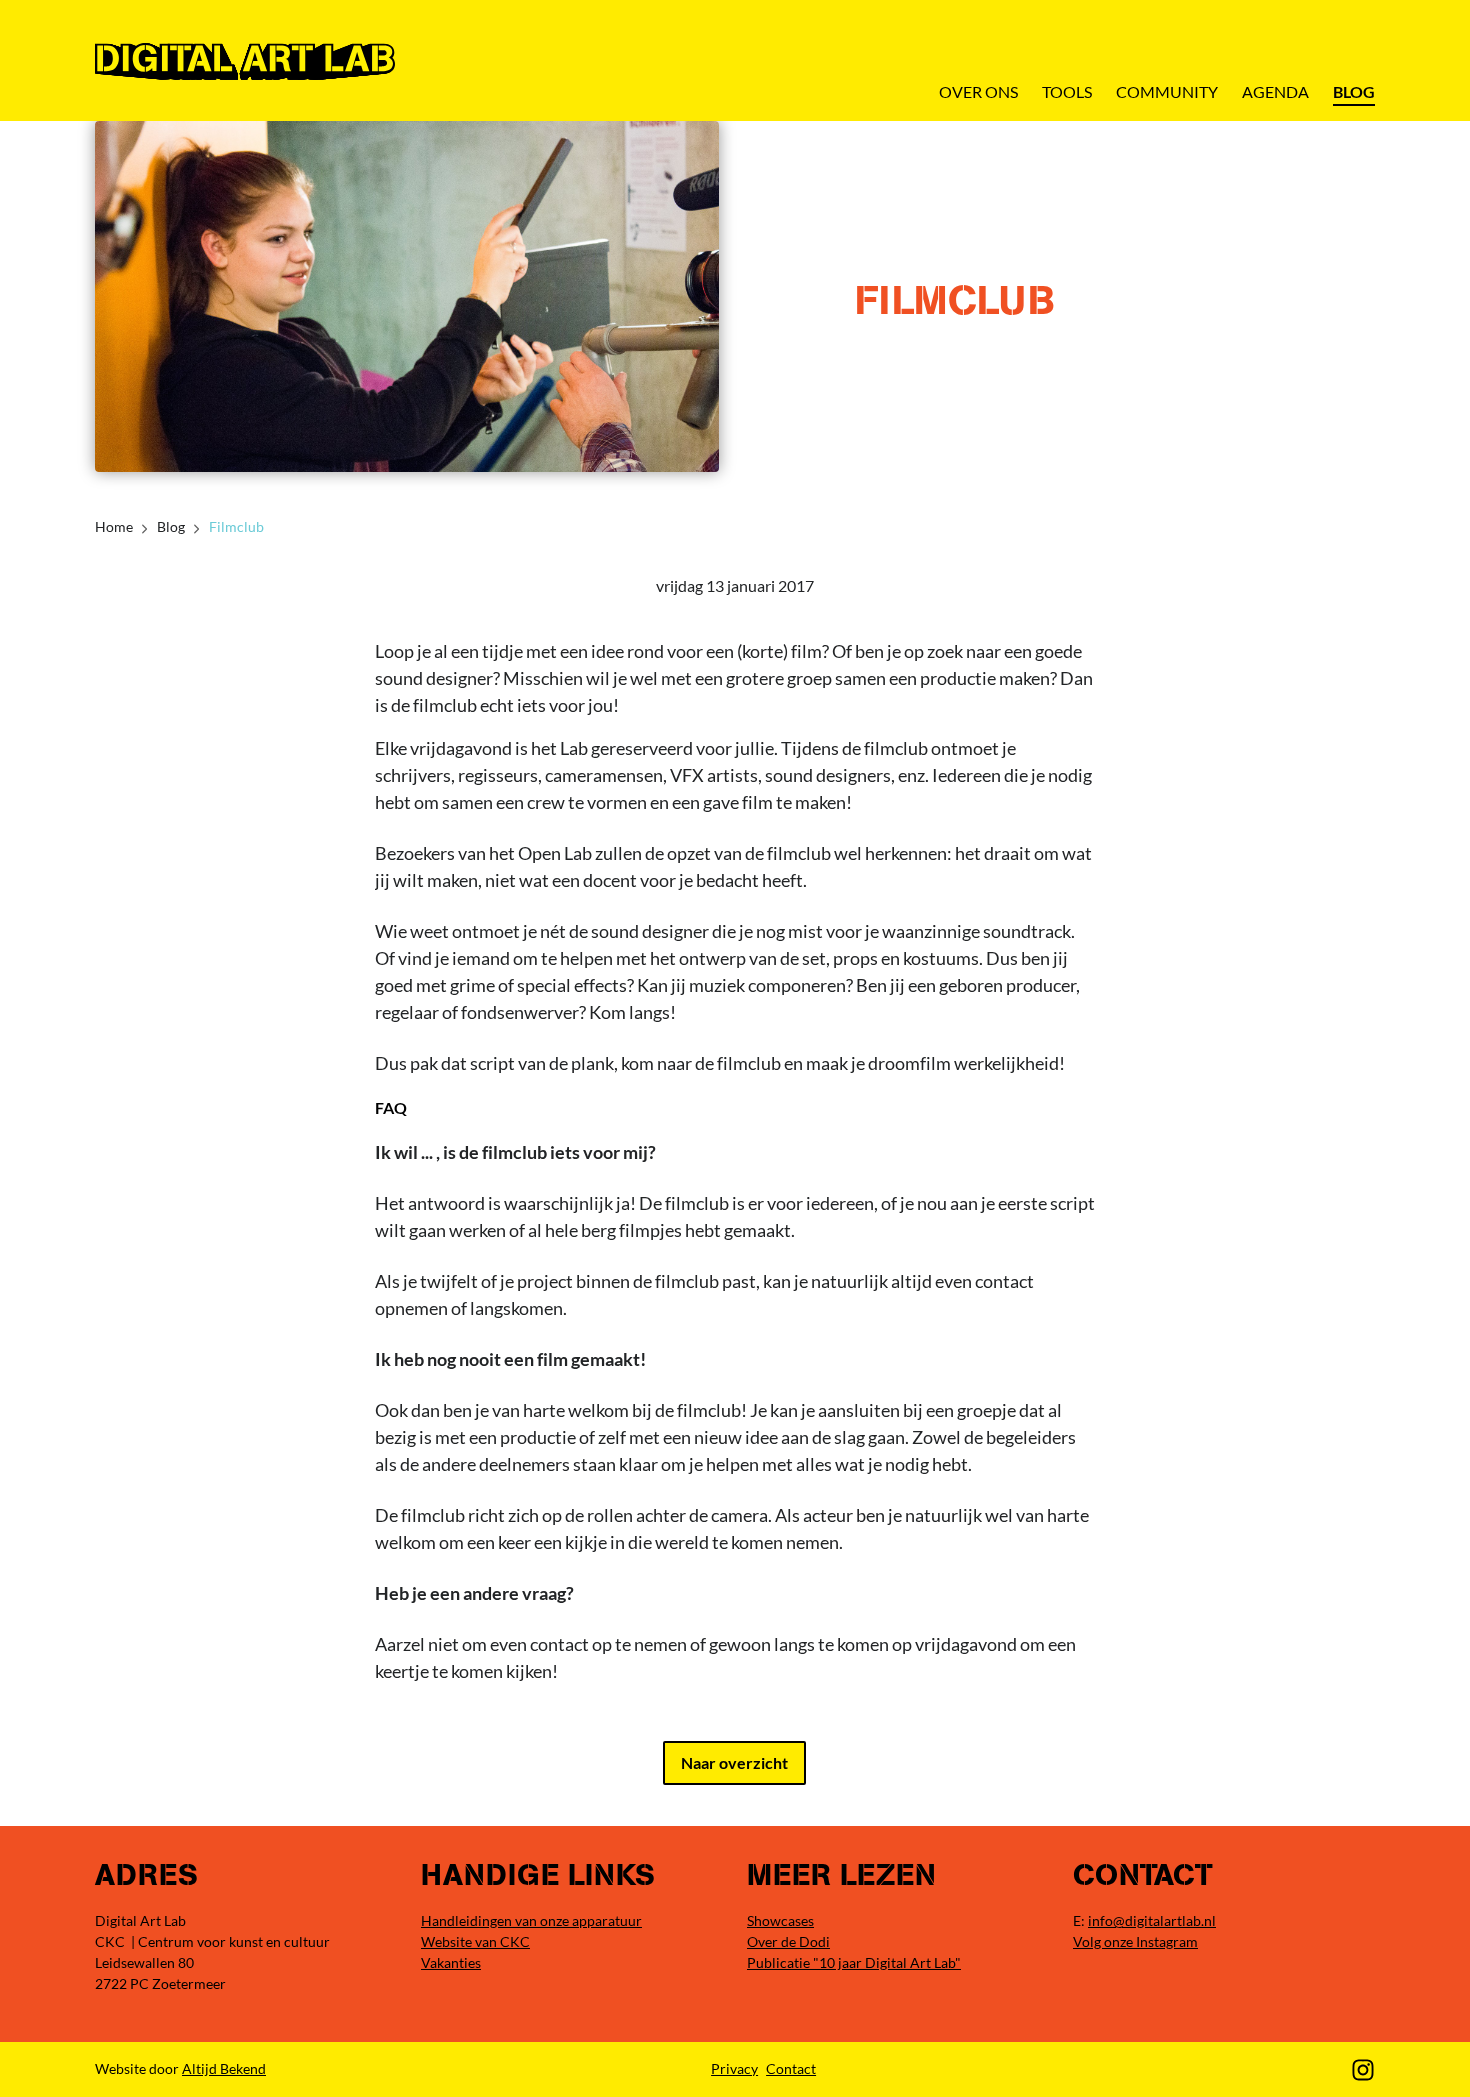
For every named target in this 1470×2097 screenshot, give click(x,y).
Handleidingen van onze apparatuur (531, 1920)
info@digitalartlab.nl (1152, 1920)
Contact (791, 2068)
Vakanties (451, 1962)
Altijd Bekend (224, 2068)
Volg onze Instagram (1135, 1941)
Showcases (780, 1920)
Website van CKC (475, 1941)
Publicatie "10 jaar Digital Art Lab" (854, 1962)
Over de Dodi (788, 1941)
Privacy (734, 2068)
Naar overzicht (734, 1762)
